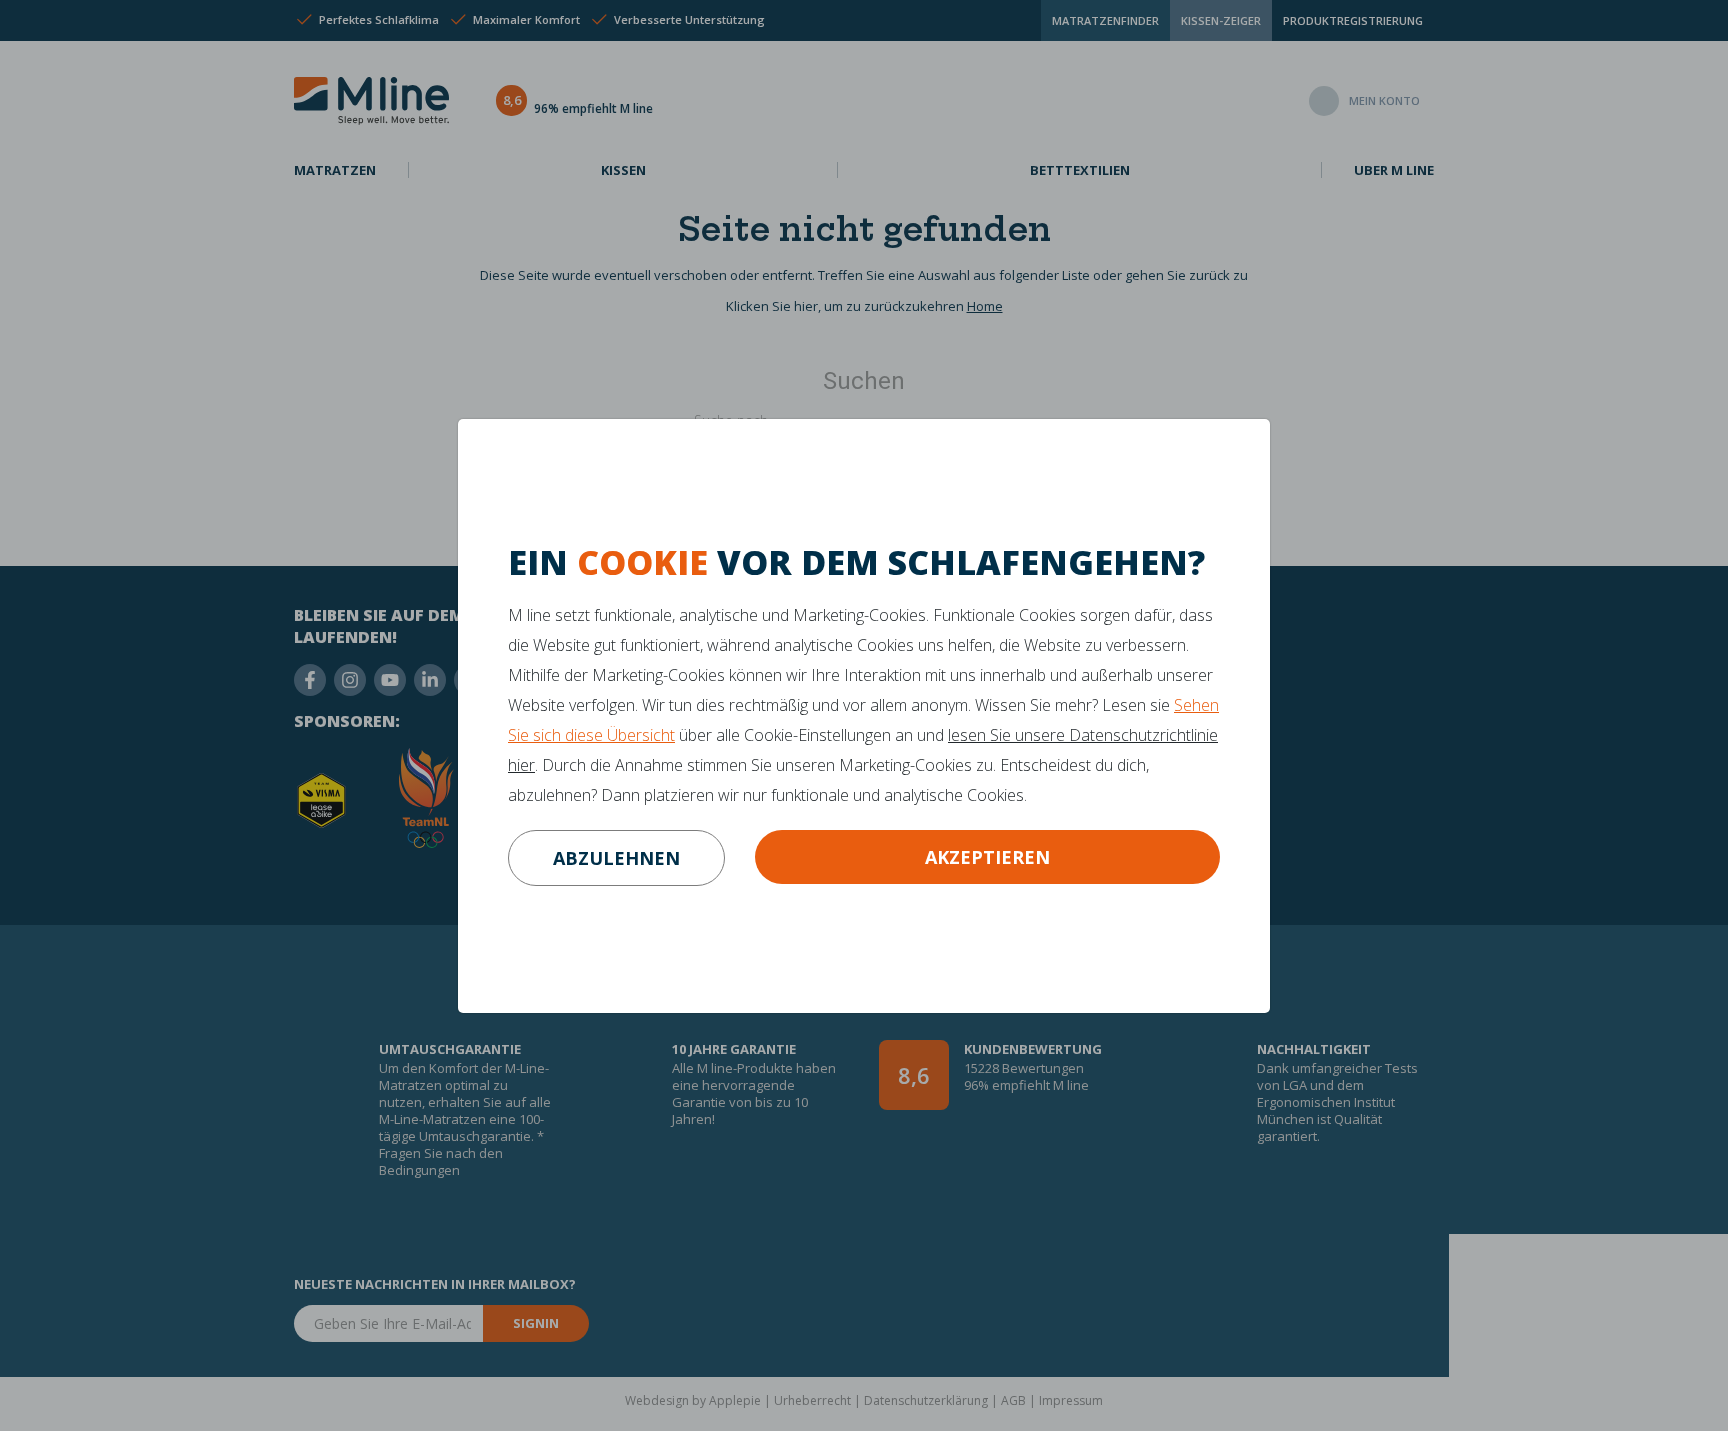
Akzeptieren (987, 857)
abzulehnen (616, 858)
